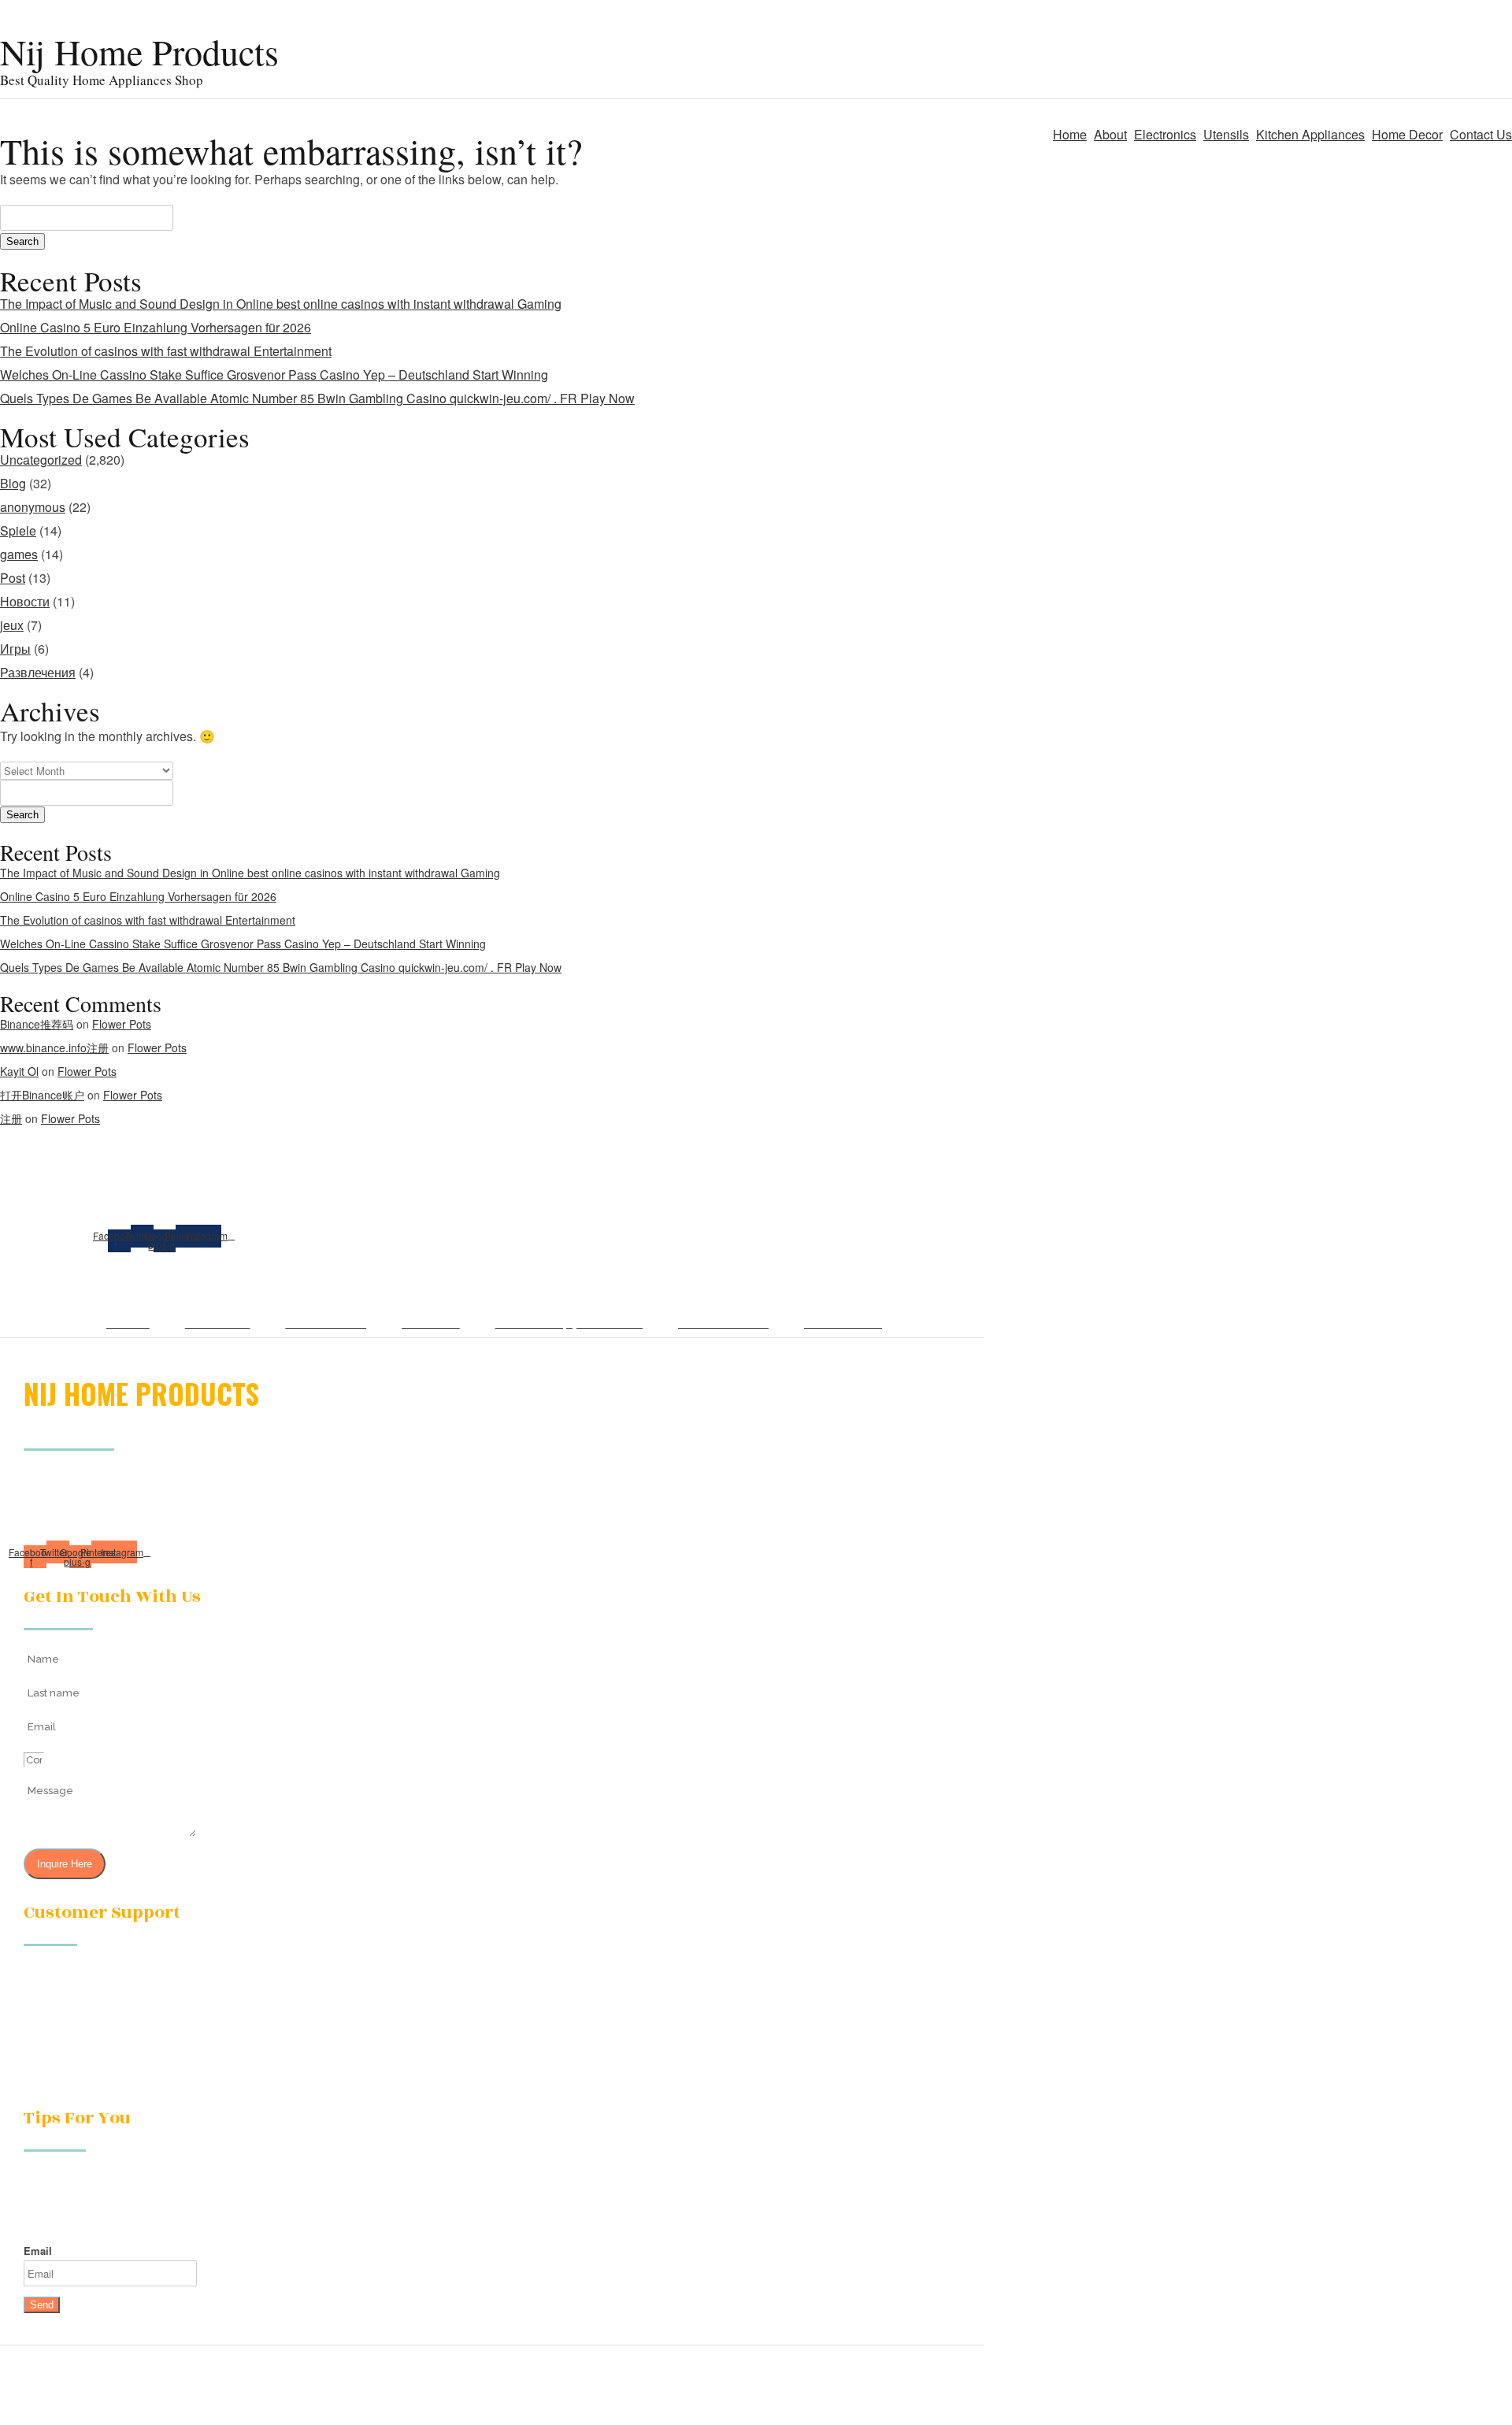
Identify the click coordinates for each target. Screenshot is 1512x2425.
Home (1070, 134)
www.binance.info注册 (54, 1047)
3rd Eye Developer (934, 2401)
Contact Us (1481, 134)
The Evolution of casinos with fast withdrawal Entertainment (166, 351)
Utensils (1226, 134)
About (1110, 134)
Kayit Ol (19, 1071)
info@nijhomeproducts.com (94, 2029)
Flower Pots (122, 1024)
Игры (15, 649)
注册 (11, 1118)
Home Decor (1407, 134)
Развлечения (38, 672)
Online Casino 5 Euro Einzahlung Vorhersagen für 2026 (156, 327)
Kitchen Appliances (1310, 134)
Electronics (1165, 134)
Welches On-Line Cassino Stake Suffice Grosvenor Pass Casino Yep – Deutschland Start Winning (274, 375)
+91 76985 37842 (68, 2064)
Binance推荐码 (37, 1024)
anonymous (33, 507)
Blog (13, 483)
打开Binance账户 (42, 1095)
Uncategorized (41, 460)
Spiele (18, 530)
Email (38, 2251)
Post (13, 578)
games (19, 554)
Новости (25, 601)
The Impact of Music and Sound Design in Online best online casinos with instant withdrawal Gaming (281, 304)
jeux (12, 625)
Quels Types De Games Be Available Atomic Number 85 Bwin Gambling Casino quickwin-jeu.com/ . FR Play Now (317, 398)
